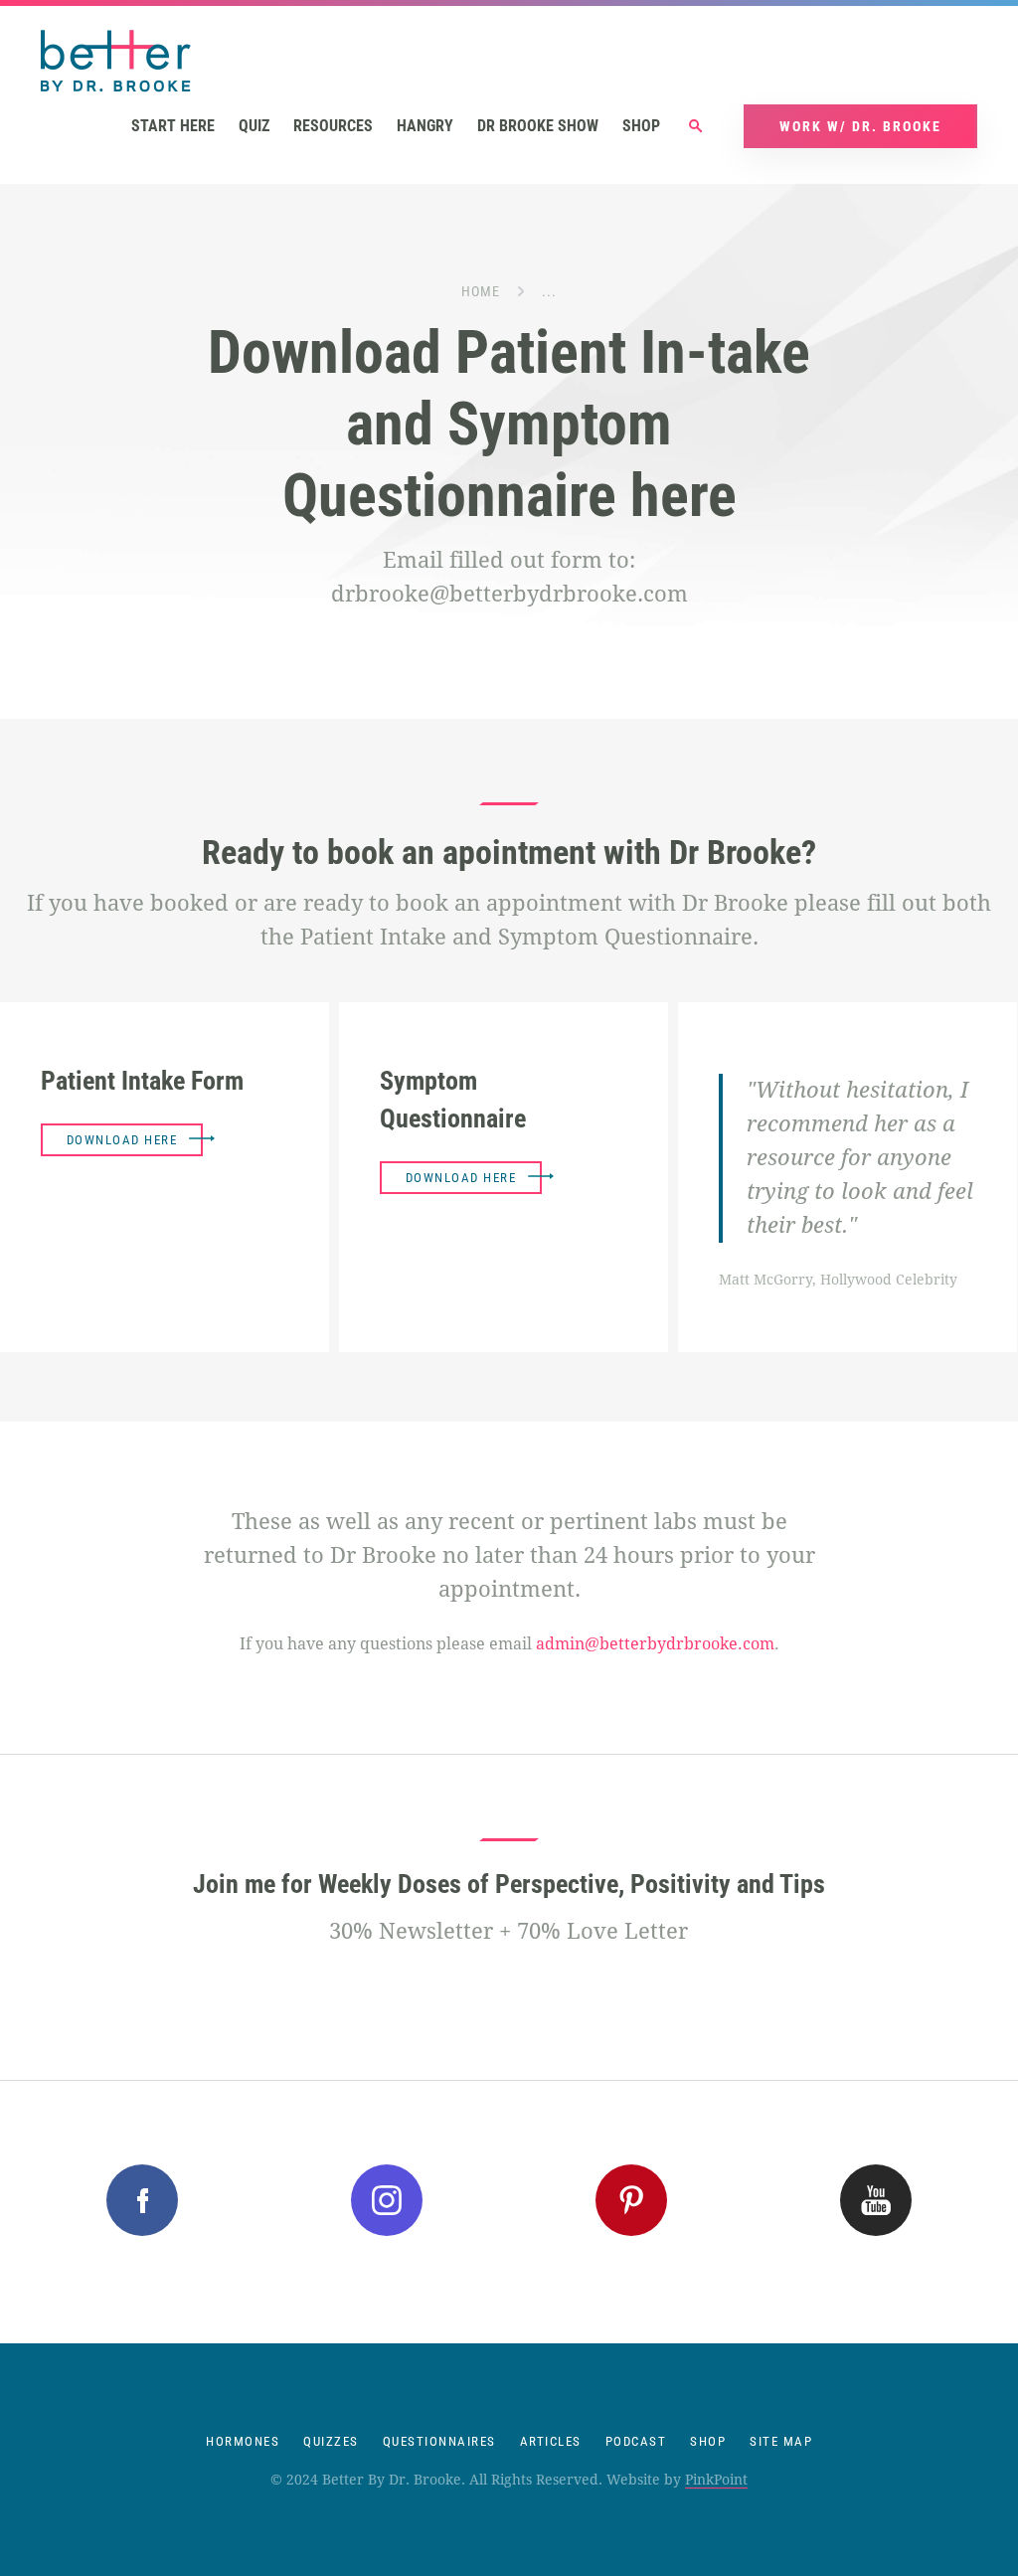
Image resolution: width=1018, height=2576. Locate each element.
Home (481, 291)
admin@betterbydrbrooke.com (655, 1644)
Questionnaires (439, 2441)
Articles (551, 2441)
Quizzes (331, 2441)
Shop (641, 126)
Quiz (254, 126)
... (549, 291)
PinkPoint (716, 2480)
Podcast (636, 2441)
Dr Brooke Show (538, 126)
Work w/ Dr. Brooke (860, 126)
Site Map (781, 2441)
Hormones (243, 2441)
